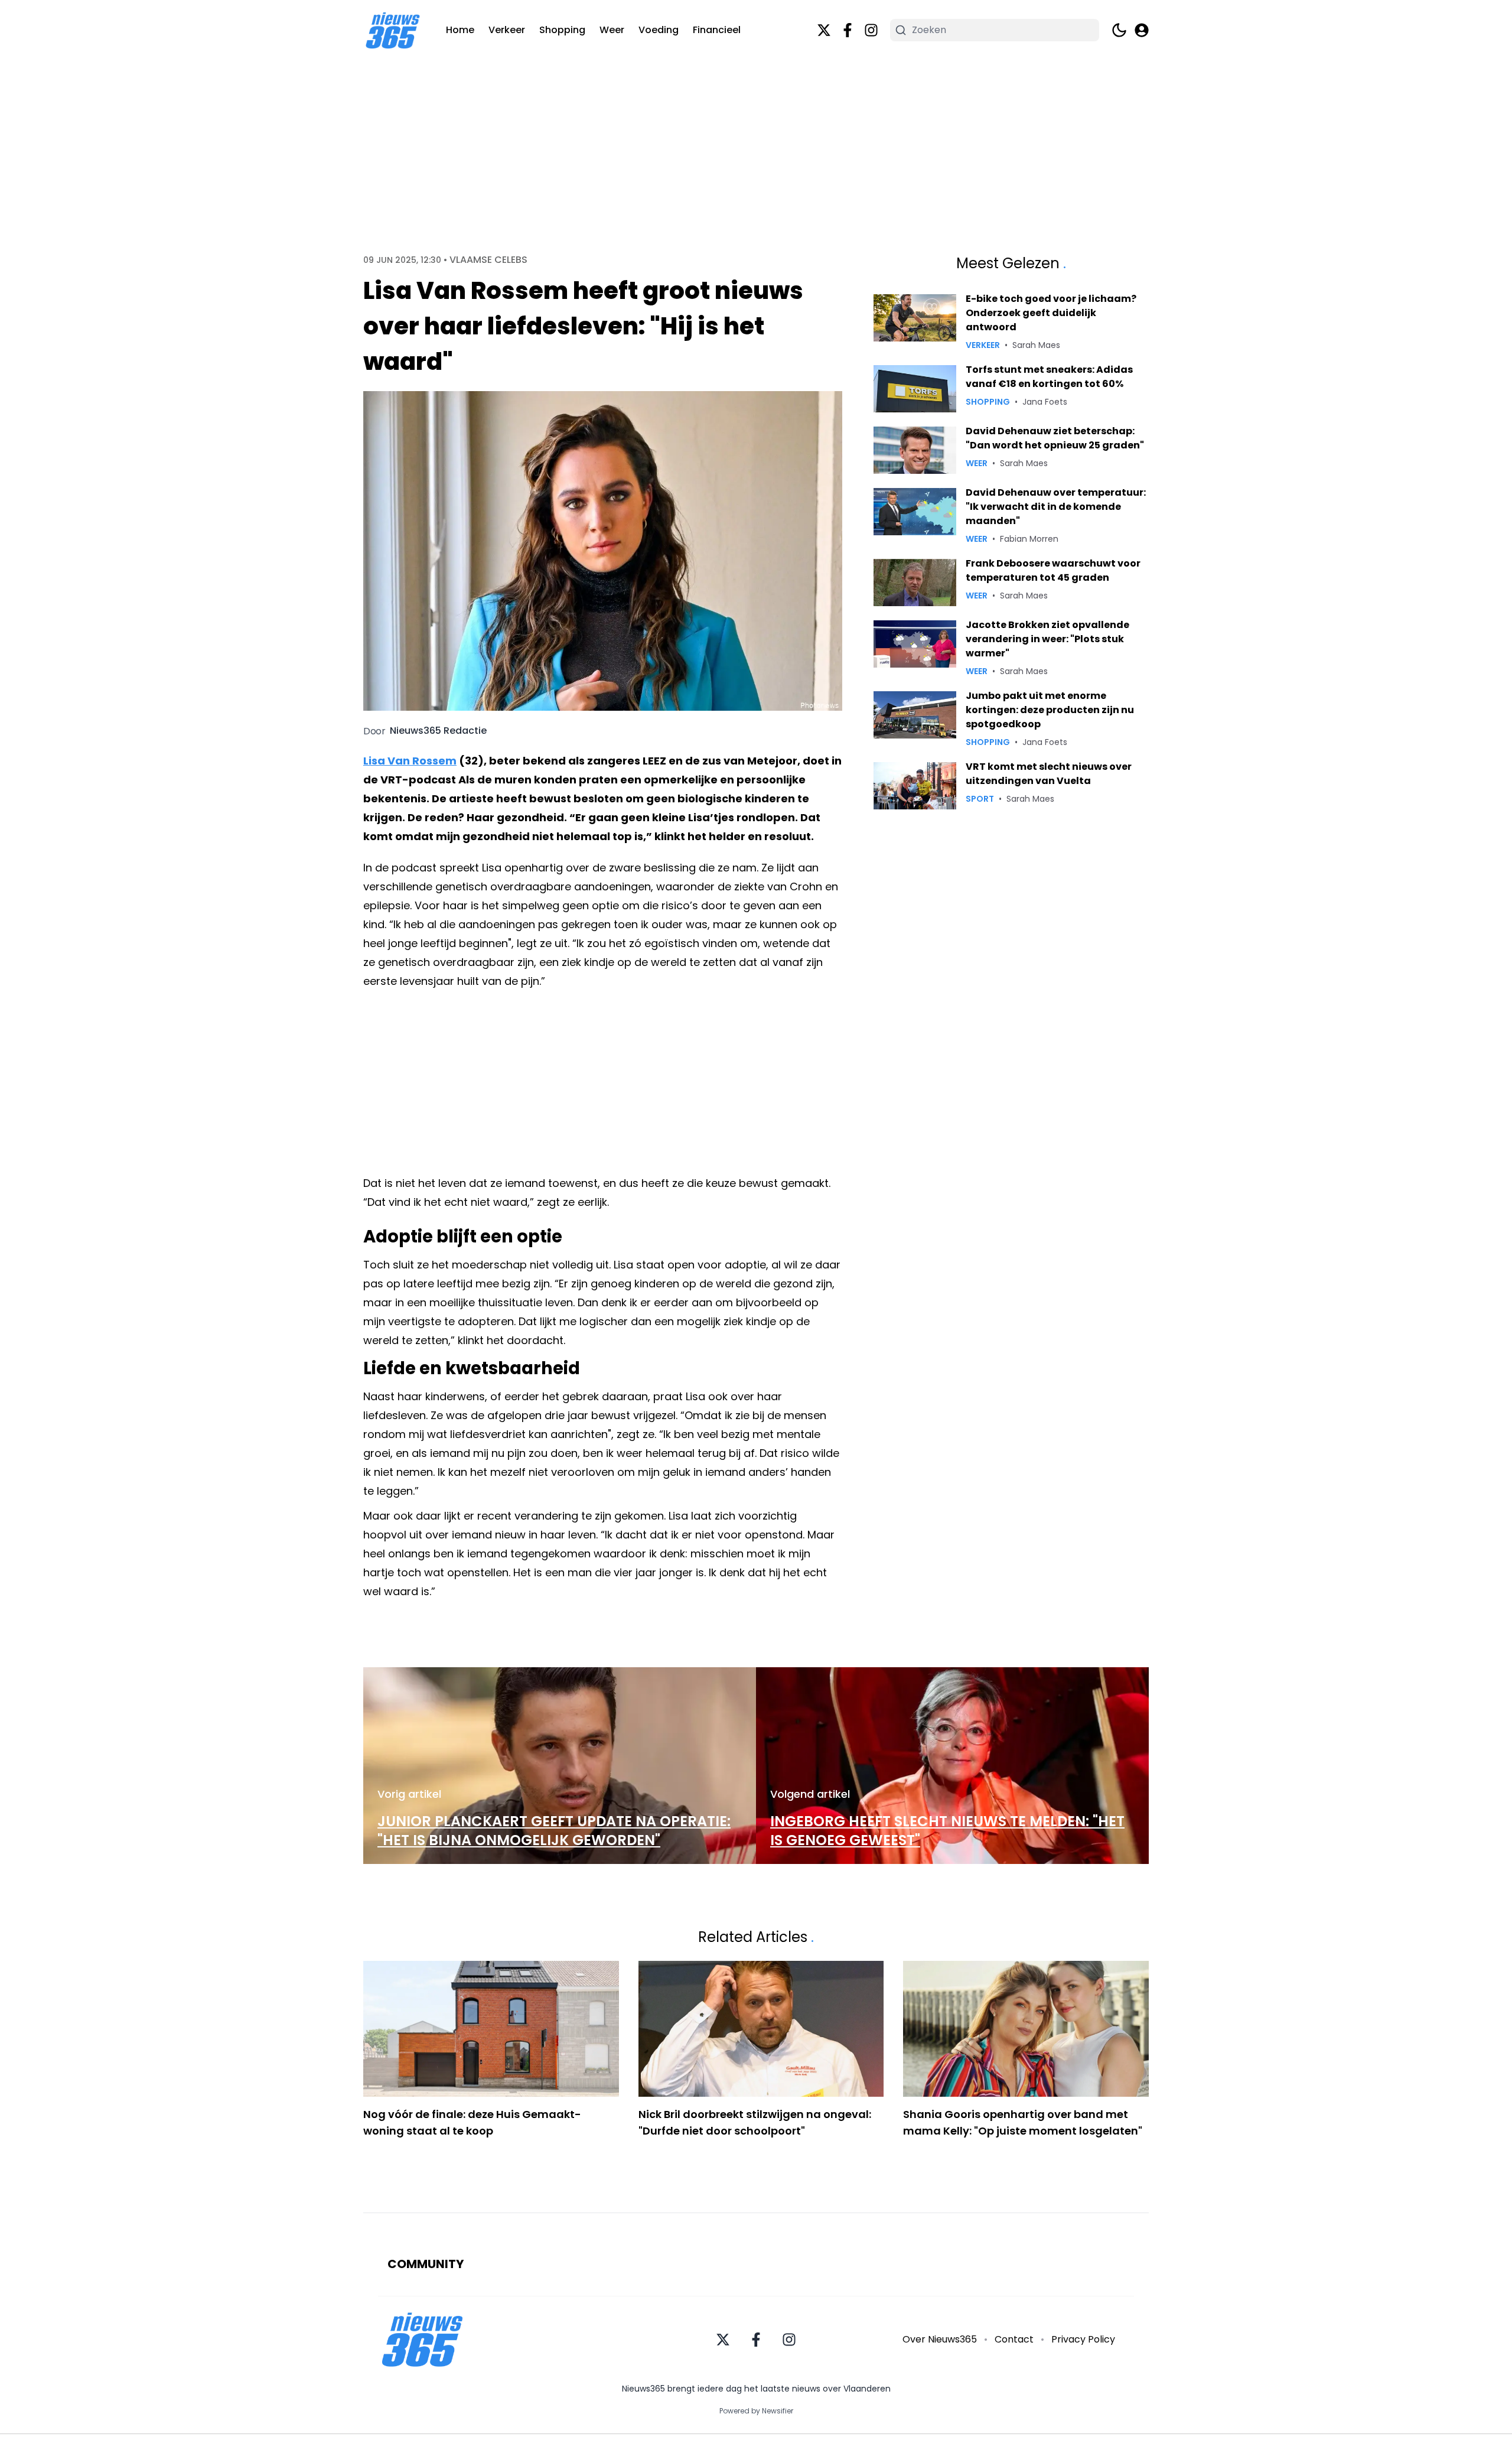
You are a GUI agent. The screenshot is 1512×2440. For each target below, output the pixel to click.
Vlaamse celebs (488, 260)
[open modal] (1142, 30)
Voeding (659, 30)
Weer (612, 30)
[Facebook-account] (848, 30)
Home (460, 30)
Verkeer (507, 30)
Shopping (562, 30)
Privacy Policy (1083, 2339)
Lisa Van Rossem (410, 761)
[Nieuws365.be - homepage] (393, 30)
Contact (1014, 2339)
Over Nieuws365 (940, 2339)
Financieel (717, 30)
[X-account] (824, 30)
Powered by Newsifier (756, 2411)
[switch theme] (1119, 30)
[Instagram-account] (871, 30)
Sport (980, 799)
